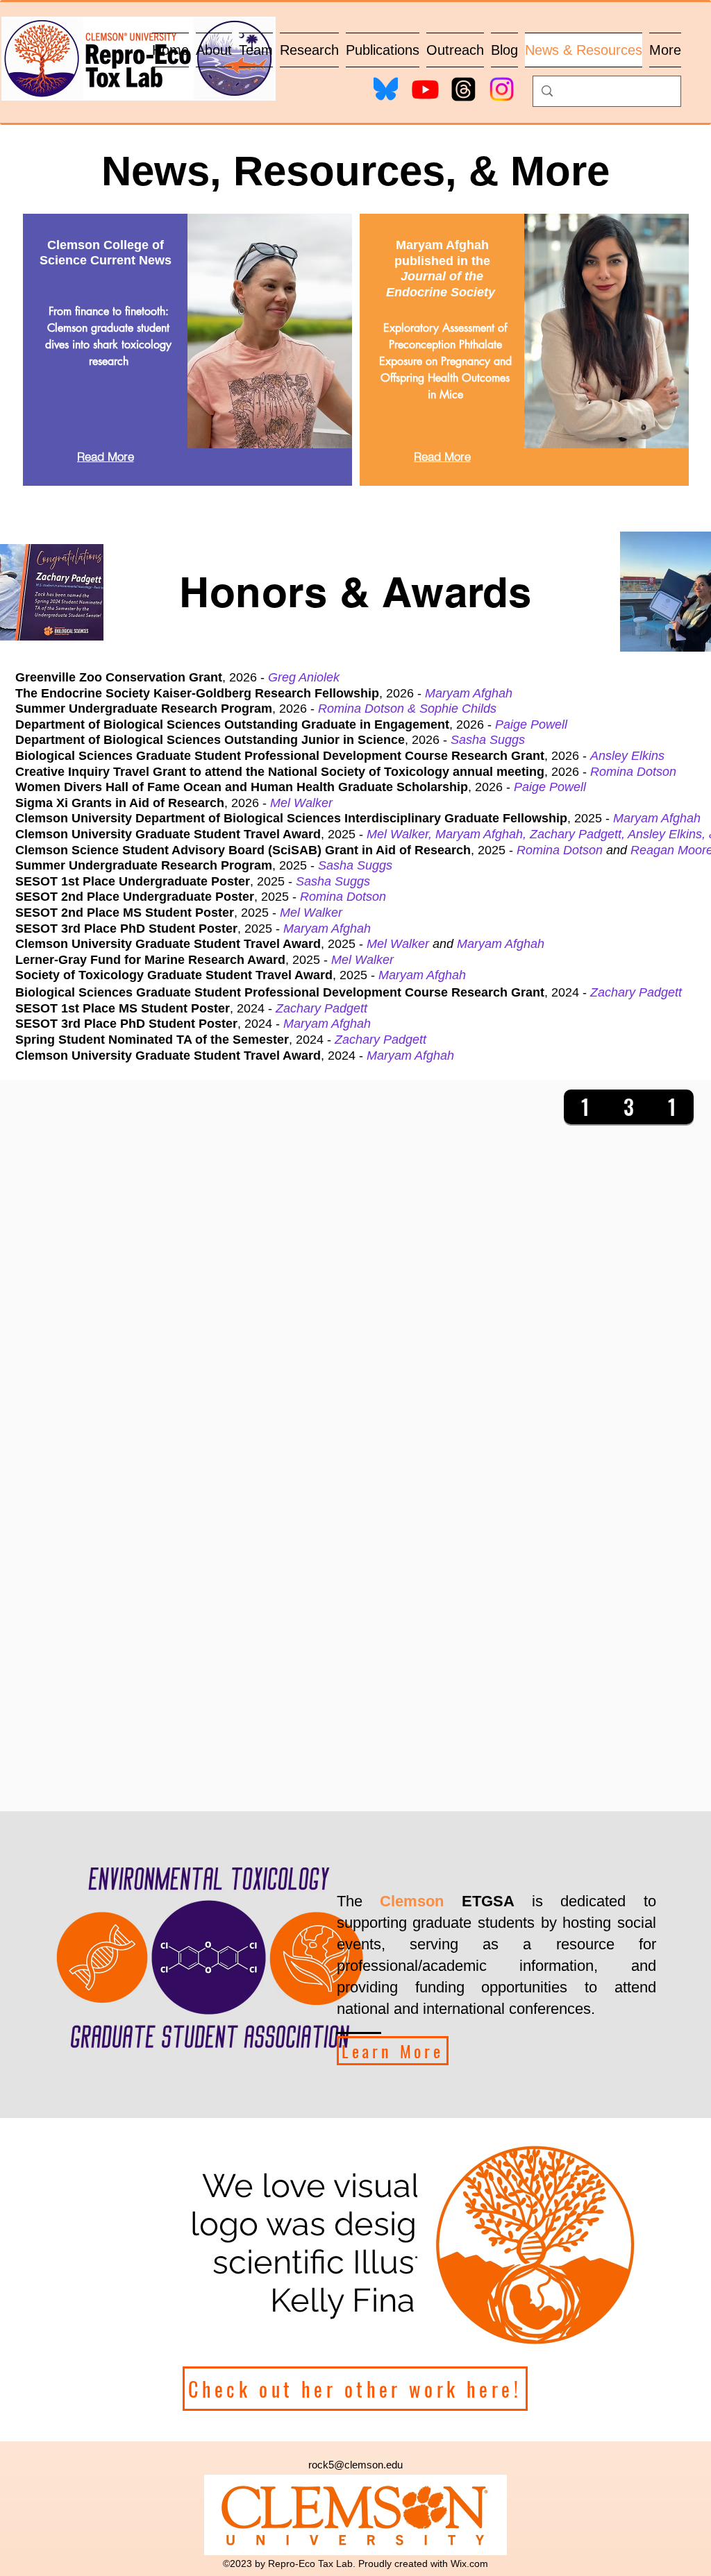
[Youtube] (425, 89)
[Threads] (463, 89)
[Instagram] (502, 89)
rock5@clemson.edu (355, 2465)
